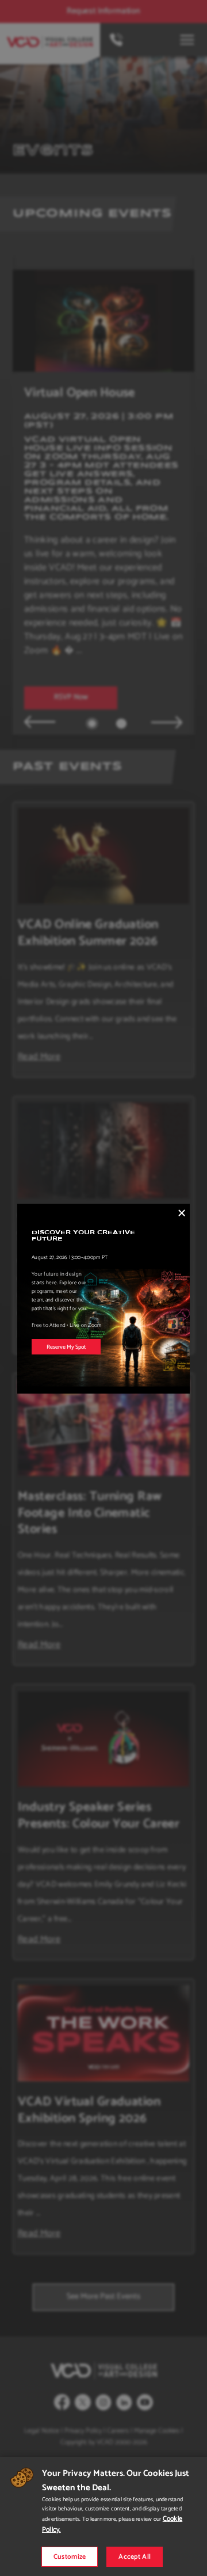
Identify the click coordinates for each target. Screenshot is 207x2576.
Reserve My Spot (66, 1347)
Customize (70, 2557)
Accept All (135, 2557)
